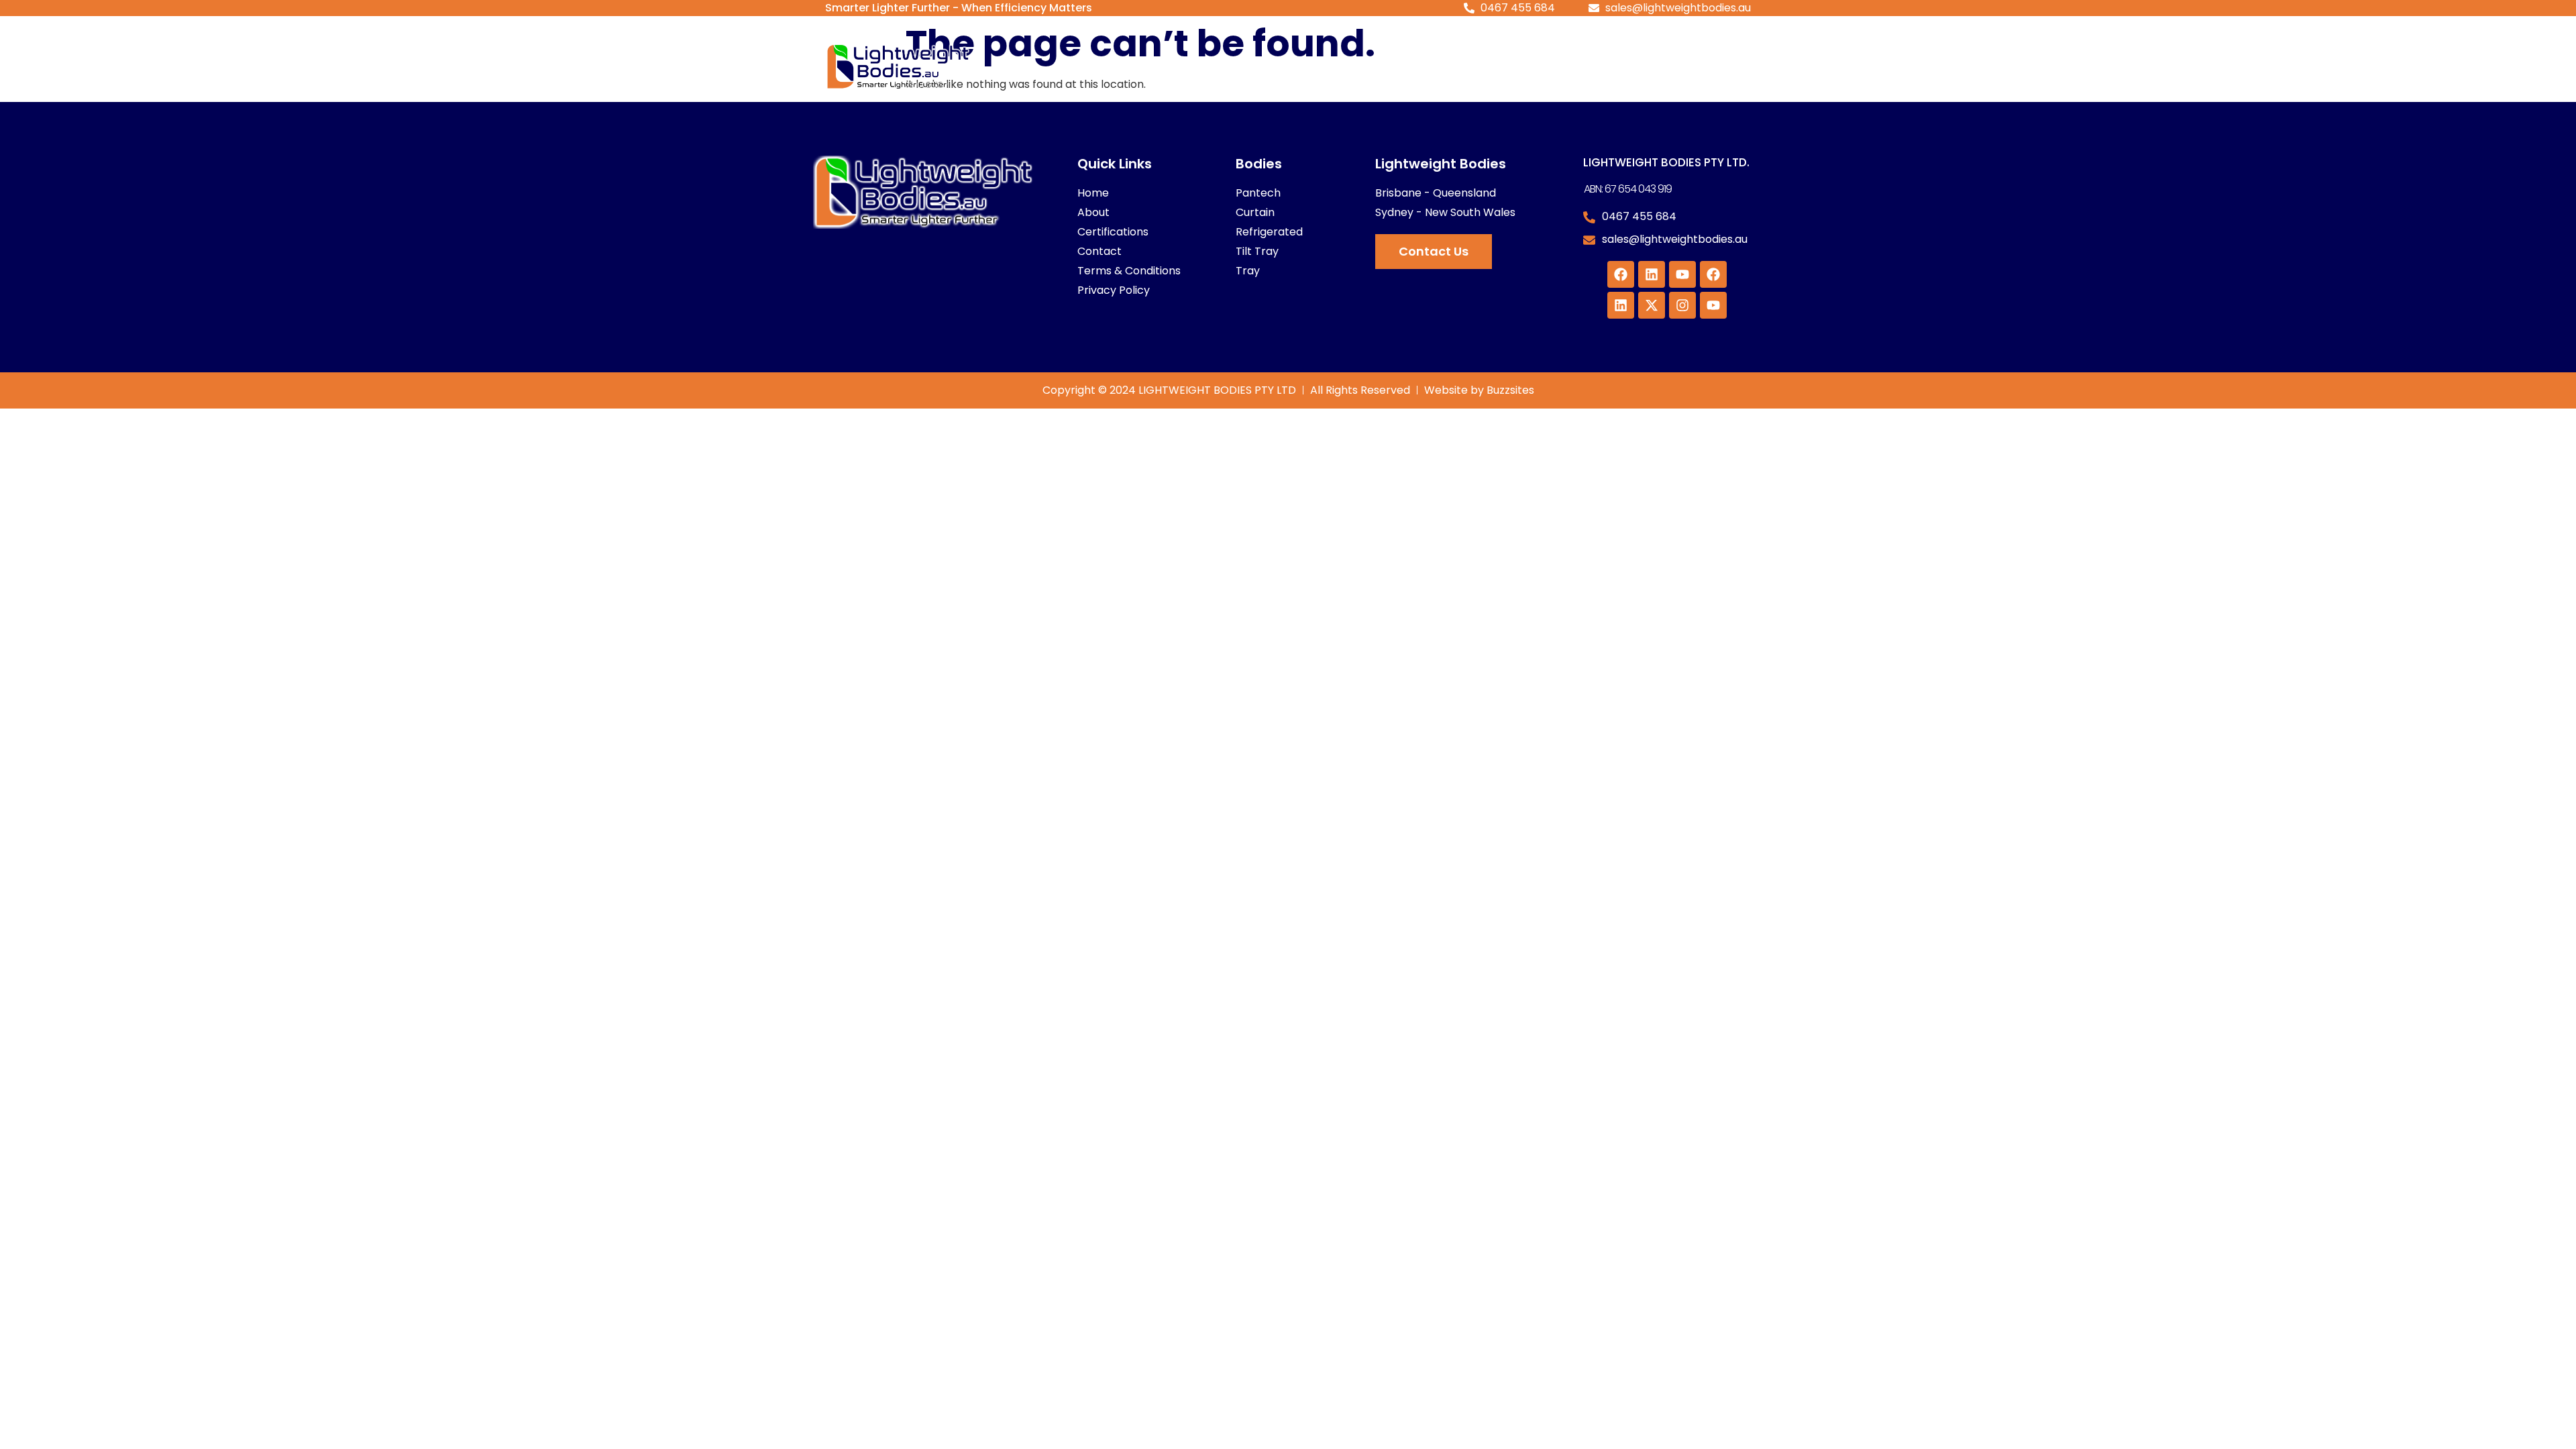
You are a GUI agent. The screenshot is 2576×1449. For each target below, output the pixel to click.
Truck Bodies (1350, 67)
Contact (1713, 67)
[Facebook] (1621, 274)
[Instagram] (1682, 305)
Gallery (1640, 67)
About (1452, 67)
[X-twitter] (1652, 305)
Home (1267, 67)
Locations (1544, 67)
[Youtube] (1682, 274)
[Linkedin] (1652, 274)
